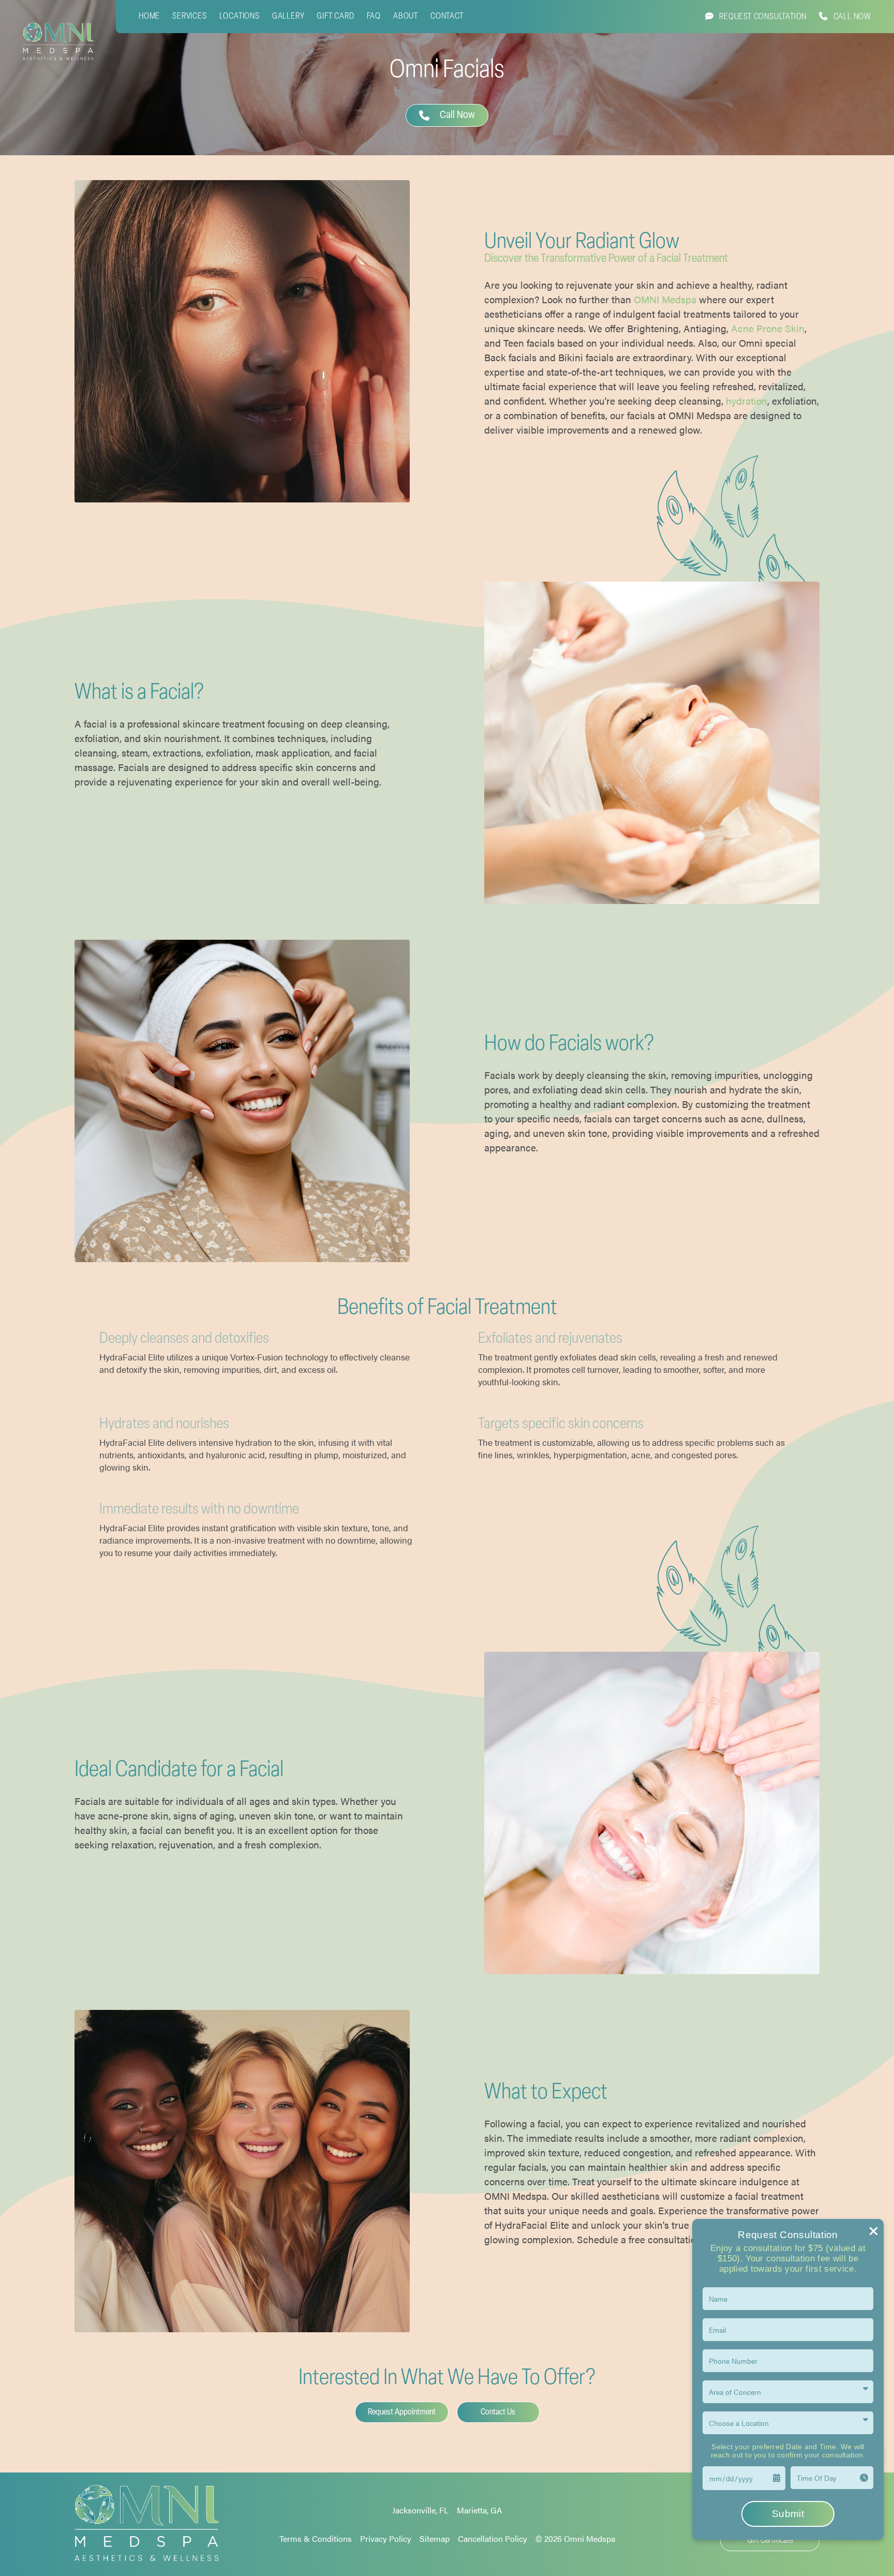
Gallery (288, 17)
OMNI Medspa (665, 299)
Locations (240, 17)
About (406, 17)
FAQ (374, 17)
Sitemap (435, 2538)
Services (189, 17)
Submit (788, 2514)
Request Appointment (402, 2412)
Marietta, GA (480, 2510)
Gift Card (335, 17)
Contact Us (498, 2412)
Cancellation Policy (493, 2538)
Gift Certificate (770, 2541)
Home (149, 17)
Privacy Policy (386, 2538)
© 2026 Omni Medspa (575, 2538)
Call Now (454, 115)
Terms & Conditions (316, 2538)
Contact (447, 17)
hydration (747, 401)
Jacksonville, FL (420, 2510)
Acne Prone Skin (768, 328)
